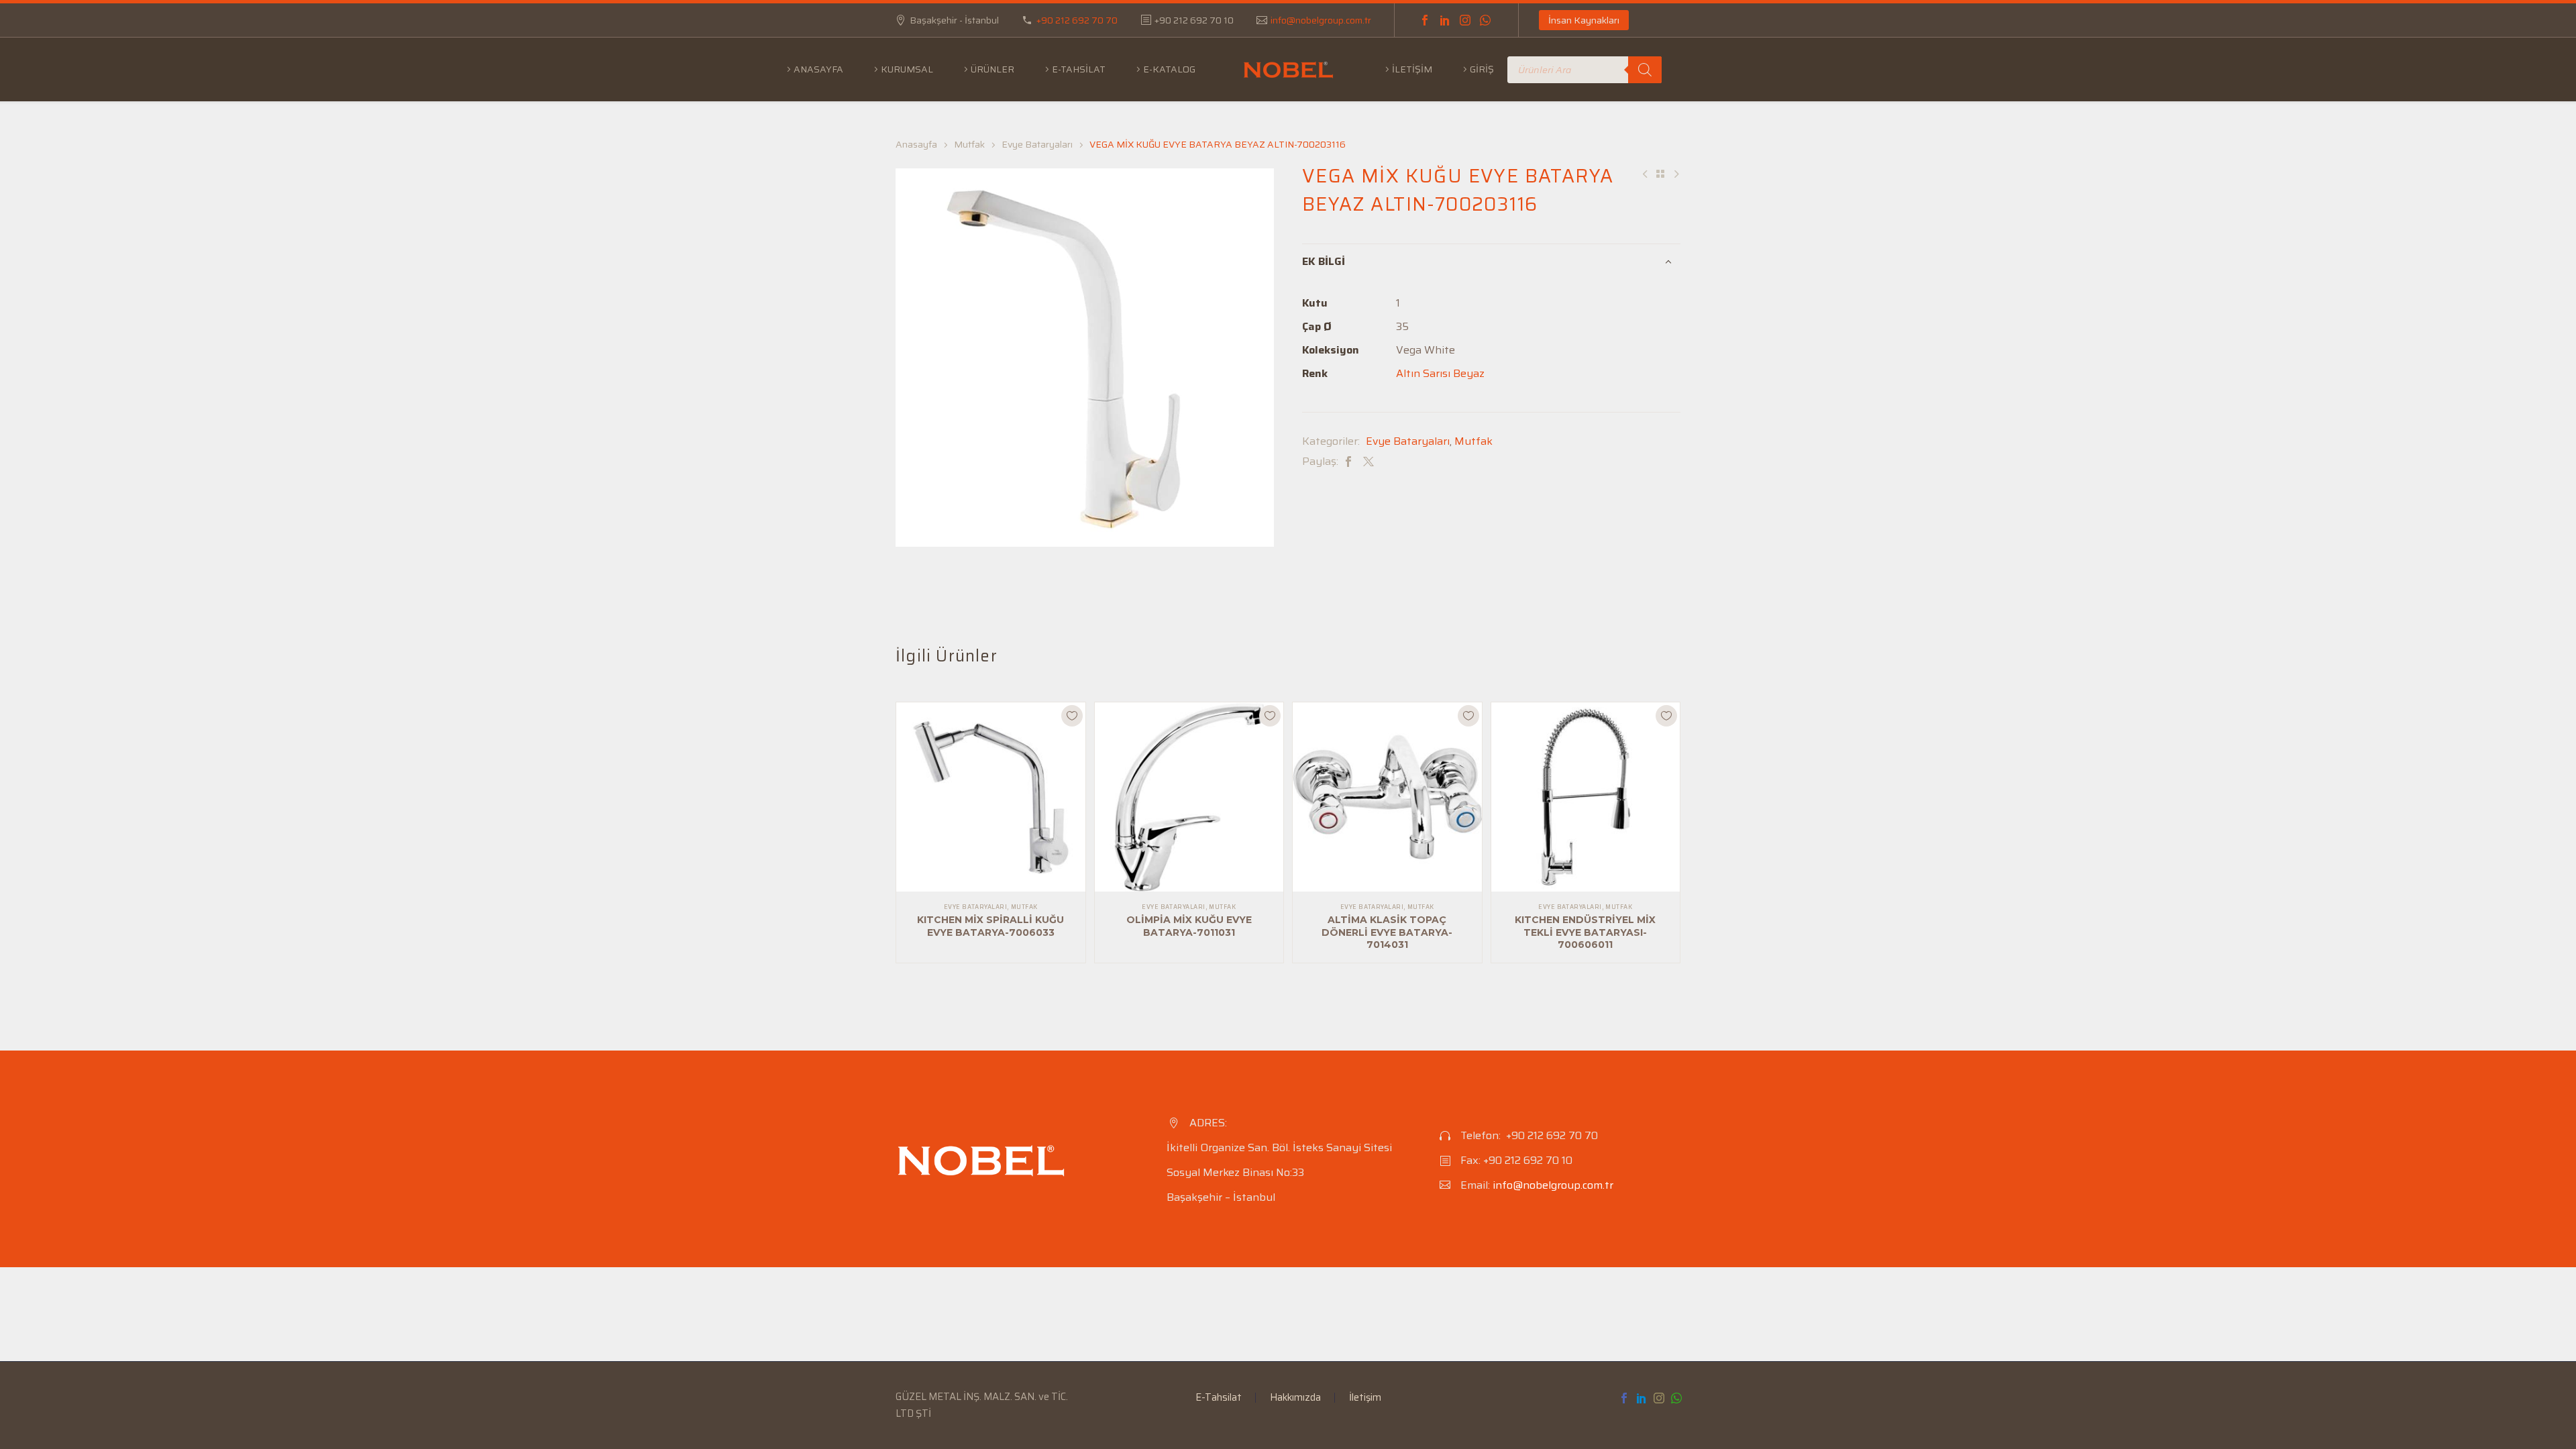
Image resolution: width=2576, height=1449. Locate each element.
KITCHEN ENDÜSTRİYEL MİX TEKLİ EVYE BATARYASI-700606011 (1585, 932)
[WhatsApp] (1485, 20)
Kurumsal (907, 69)
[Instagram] (1465, 20)
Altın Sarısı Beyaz (1440, 373)
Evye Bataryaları (1037, 144)
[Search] (1645, 70)
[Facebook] (1425, 20)
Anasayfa (818, 69)
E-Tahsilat (1079, 69)
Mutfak (969, 144)
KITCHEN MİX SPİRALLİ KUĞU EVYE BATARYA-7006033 (990, 926)
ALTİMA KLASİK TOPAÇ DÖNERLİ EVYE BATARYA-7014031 (1387, 932)
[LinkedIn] (1445, 20)
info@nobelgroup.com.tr (1321, 20)
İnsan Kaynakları (1584, 20)
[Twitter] (1368, 461)
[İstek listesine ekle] (1072, 716)
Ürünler (992, 69)
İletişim (1412, 69)
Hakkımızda (1295, 1398)
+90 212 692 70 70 (1077, 20)
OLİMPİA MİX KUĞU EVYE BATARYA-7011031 (1189, 926)
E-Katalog (1169, 69)
